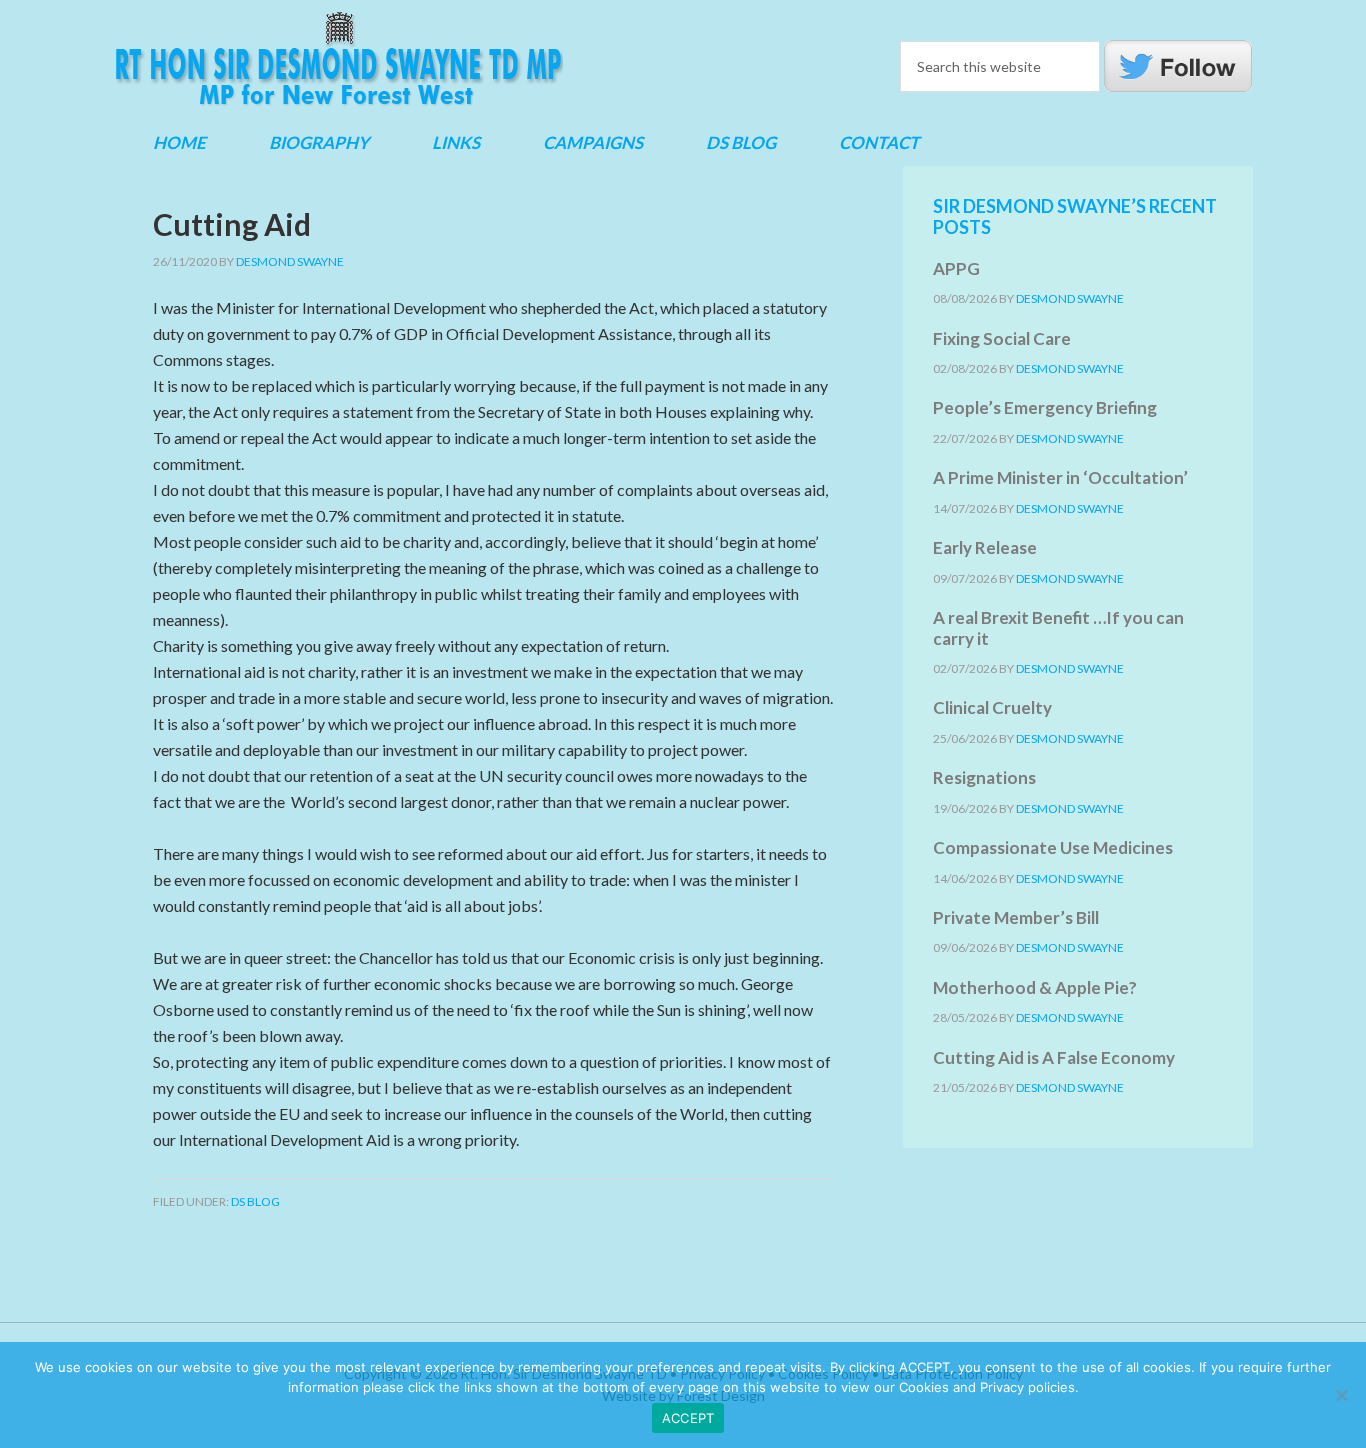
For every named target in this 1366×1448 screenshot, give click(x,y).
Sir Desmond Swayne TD (338, 59)
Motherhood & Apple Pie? (1035, 987)
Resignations (984, 777)
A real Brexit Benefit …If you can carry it (1058, 627)
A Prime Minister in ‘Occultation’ (1060, 477)
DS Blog (255, 1201)
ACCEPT (688, 1418)
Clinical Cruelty (992, 707)
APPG (956, 268)
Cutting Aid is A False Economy (1054, 1057)
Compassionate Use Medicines (1053, 847)
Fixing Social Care (1002, 338)
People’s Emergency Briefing (1045, 407)
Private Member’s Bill (1016, 917)
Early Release (985, 547)
